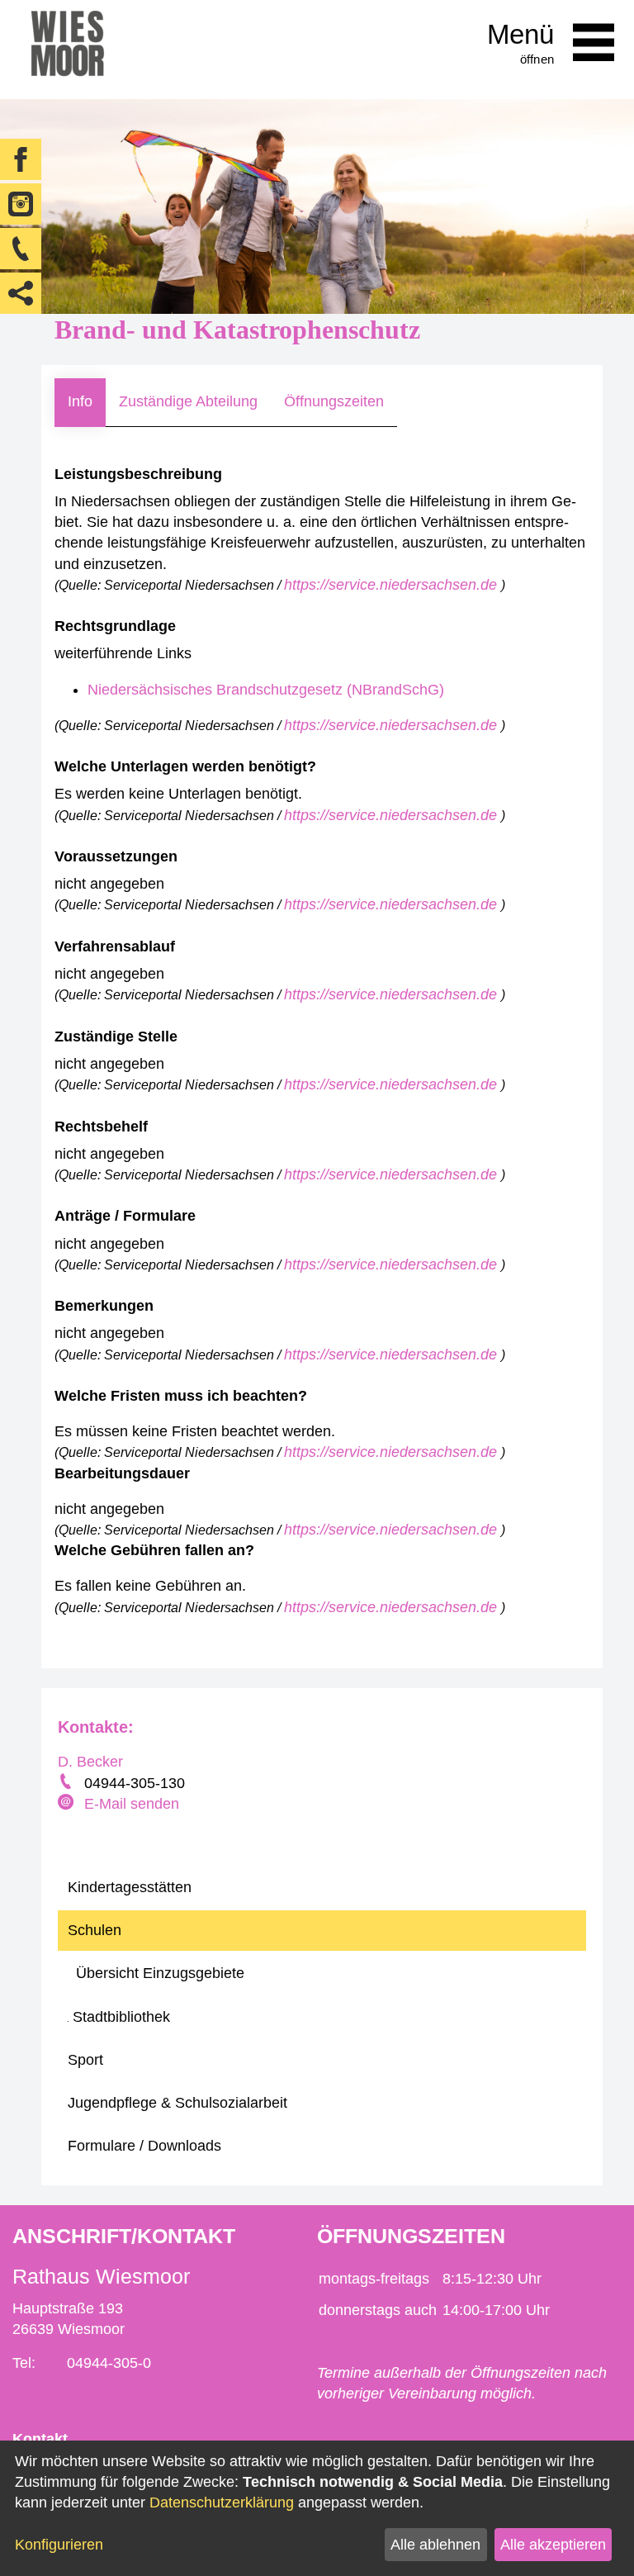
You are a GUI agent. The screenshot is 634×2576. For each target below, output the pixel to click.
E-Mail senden (132, 1804)
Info (80, 401)
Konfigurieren (59, 2545)
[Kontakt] (21, 249)
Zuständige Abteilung (188, 401)
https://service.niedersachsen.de (393, 585)
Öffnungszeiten (334, 401)
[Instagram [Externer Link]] (21, 204)
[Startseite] (67, 50)
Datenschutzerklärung (222, 2502)
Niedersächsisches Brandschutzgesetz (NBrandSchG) (266, 690)
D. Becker (90, 1762)
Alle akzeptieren (553, 2545)
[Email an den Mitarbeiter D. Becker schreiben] (68, 1804)
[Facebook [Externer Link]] (21, 159)
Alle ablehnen (435, 2545)
